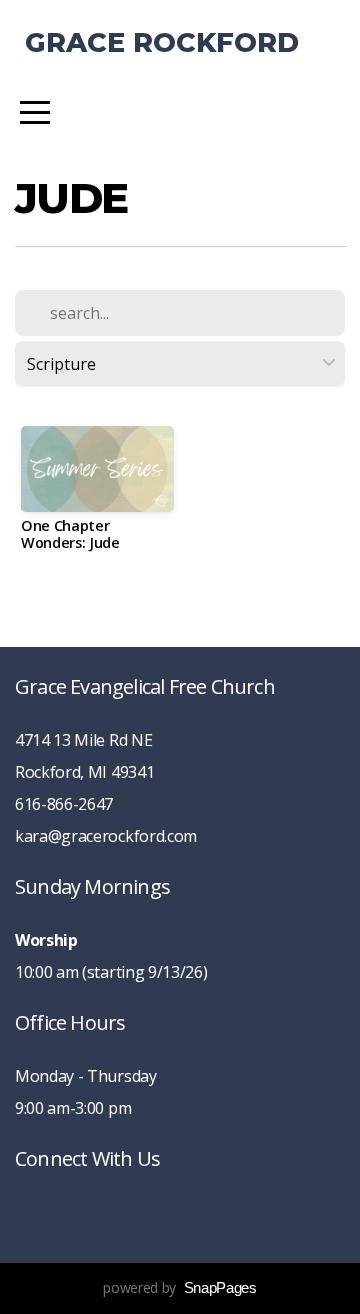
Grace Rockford (162, 42)
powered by (179, 1287)
